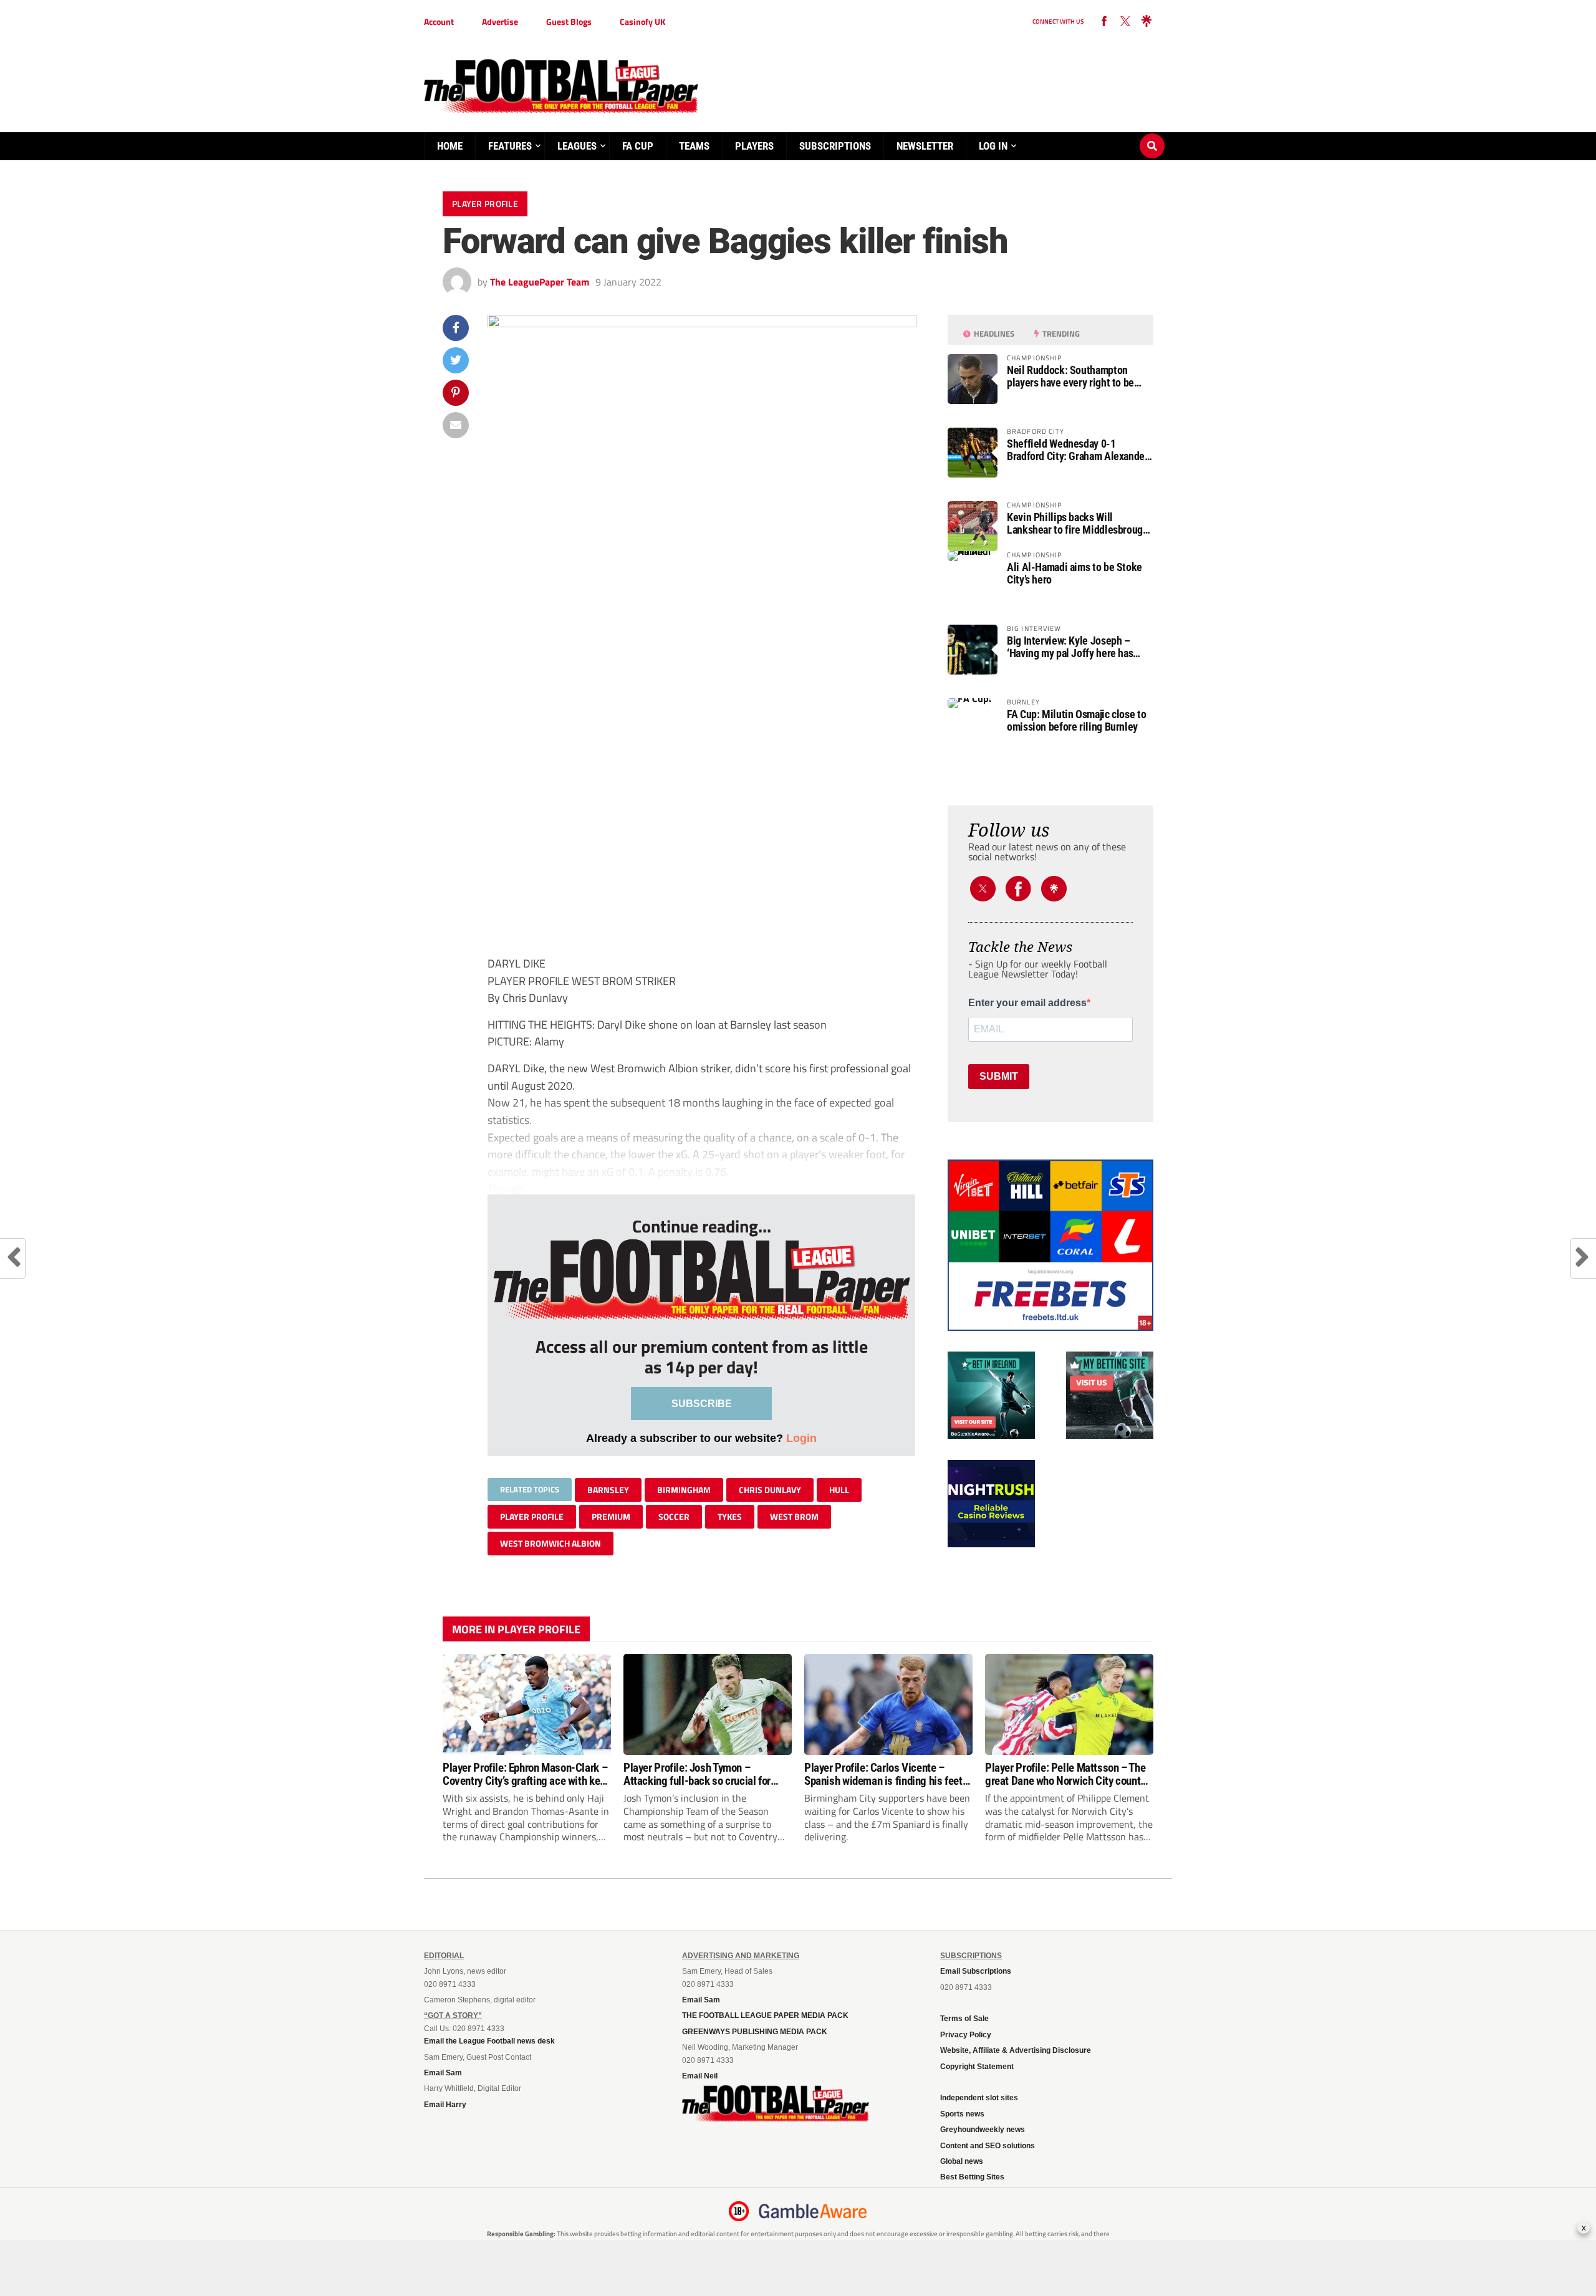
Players (754, 146)
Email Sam (443, 2073)
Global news (962, 2161)
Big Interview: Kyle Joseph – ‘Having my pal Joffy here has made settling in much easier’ (1070, 647)
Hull (839, 1490)
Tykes (730, 1516)
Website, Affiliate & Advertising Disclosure (1016, 2050)
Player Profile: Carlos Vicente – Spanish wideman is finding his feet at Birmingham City (883, 1774)
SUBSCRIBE (702, 1404)
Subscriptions (835, 146)
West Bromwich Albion (550, 1543)
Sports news (962, 2114)
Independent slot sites (979, 2098)
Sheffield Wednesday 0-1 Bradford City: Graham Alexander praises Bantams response (1078, 450)
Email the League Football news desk (489, 2041)
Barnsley (608, 1490)
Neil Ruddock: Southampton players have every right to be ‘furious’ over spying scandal (1070, 377)
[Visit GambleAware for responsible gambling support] (813, 2211)
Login (801, 1438)
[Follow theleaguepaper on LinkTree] (1147, 22)
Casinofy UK (642, 22)
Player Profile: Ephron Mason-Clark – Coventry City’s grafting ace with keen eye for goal (526, 1774)
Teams (694, 146)
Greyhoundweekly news (983, 2130)
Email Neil (700, 2076)
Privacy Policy (966, 2035)
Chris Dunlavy (770, 1490)
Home (450, 146)
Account (439, 22)
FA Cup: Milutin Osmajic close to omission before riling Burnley (1076, 721)
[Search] (1152, 134)
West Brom (794, 1516)
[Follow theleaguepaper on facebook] (1104, 22)
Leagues (577, 146)
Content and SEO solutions (988, 2146)
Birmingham (684, 1490)
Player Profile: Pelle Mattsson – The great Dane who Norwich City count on (1065, 1774)
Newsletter (925, 146)
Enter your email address (1027, 1003)
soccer (674, 1516)
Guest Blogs (569, 22)
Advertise (500, 22)
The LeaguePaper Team (540, 282)
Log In (993, 146)
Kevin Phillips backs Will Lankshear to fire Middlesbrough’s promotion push (1080, 524)
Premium (611, 1516)
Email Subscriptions (976, 1971)
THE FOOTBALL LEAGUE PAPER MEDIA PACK (765, 2015)
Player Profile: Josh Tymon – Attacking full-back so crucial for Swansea (697, 1774)
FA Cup (638, 146)
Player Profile (532, 1516)
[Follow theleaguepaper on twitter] (1125, 22)
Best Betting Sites (972, 2177)
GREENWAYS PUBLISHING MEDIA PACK (755, 2032)
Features (510, 146)
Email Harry (445, 2105)
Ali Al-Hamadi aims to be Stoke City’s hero (1074, 574)
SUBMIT (999, 1076)
